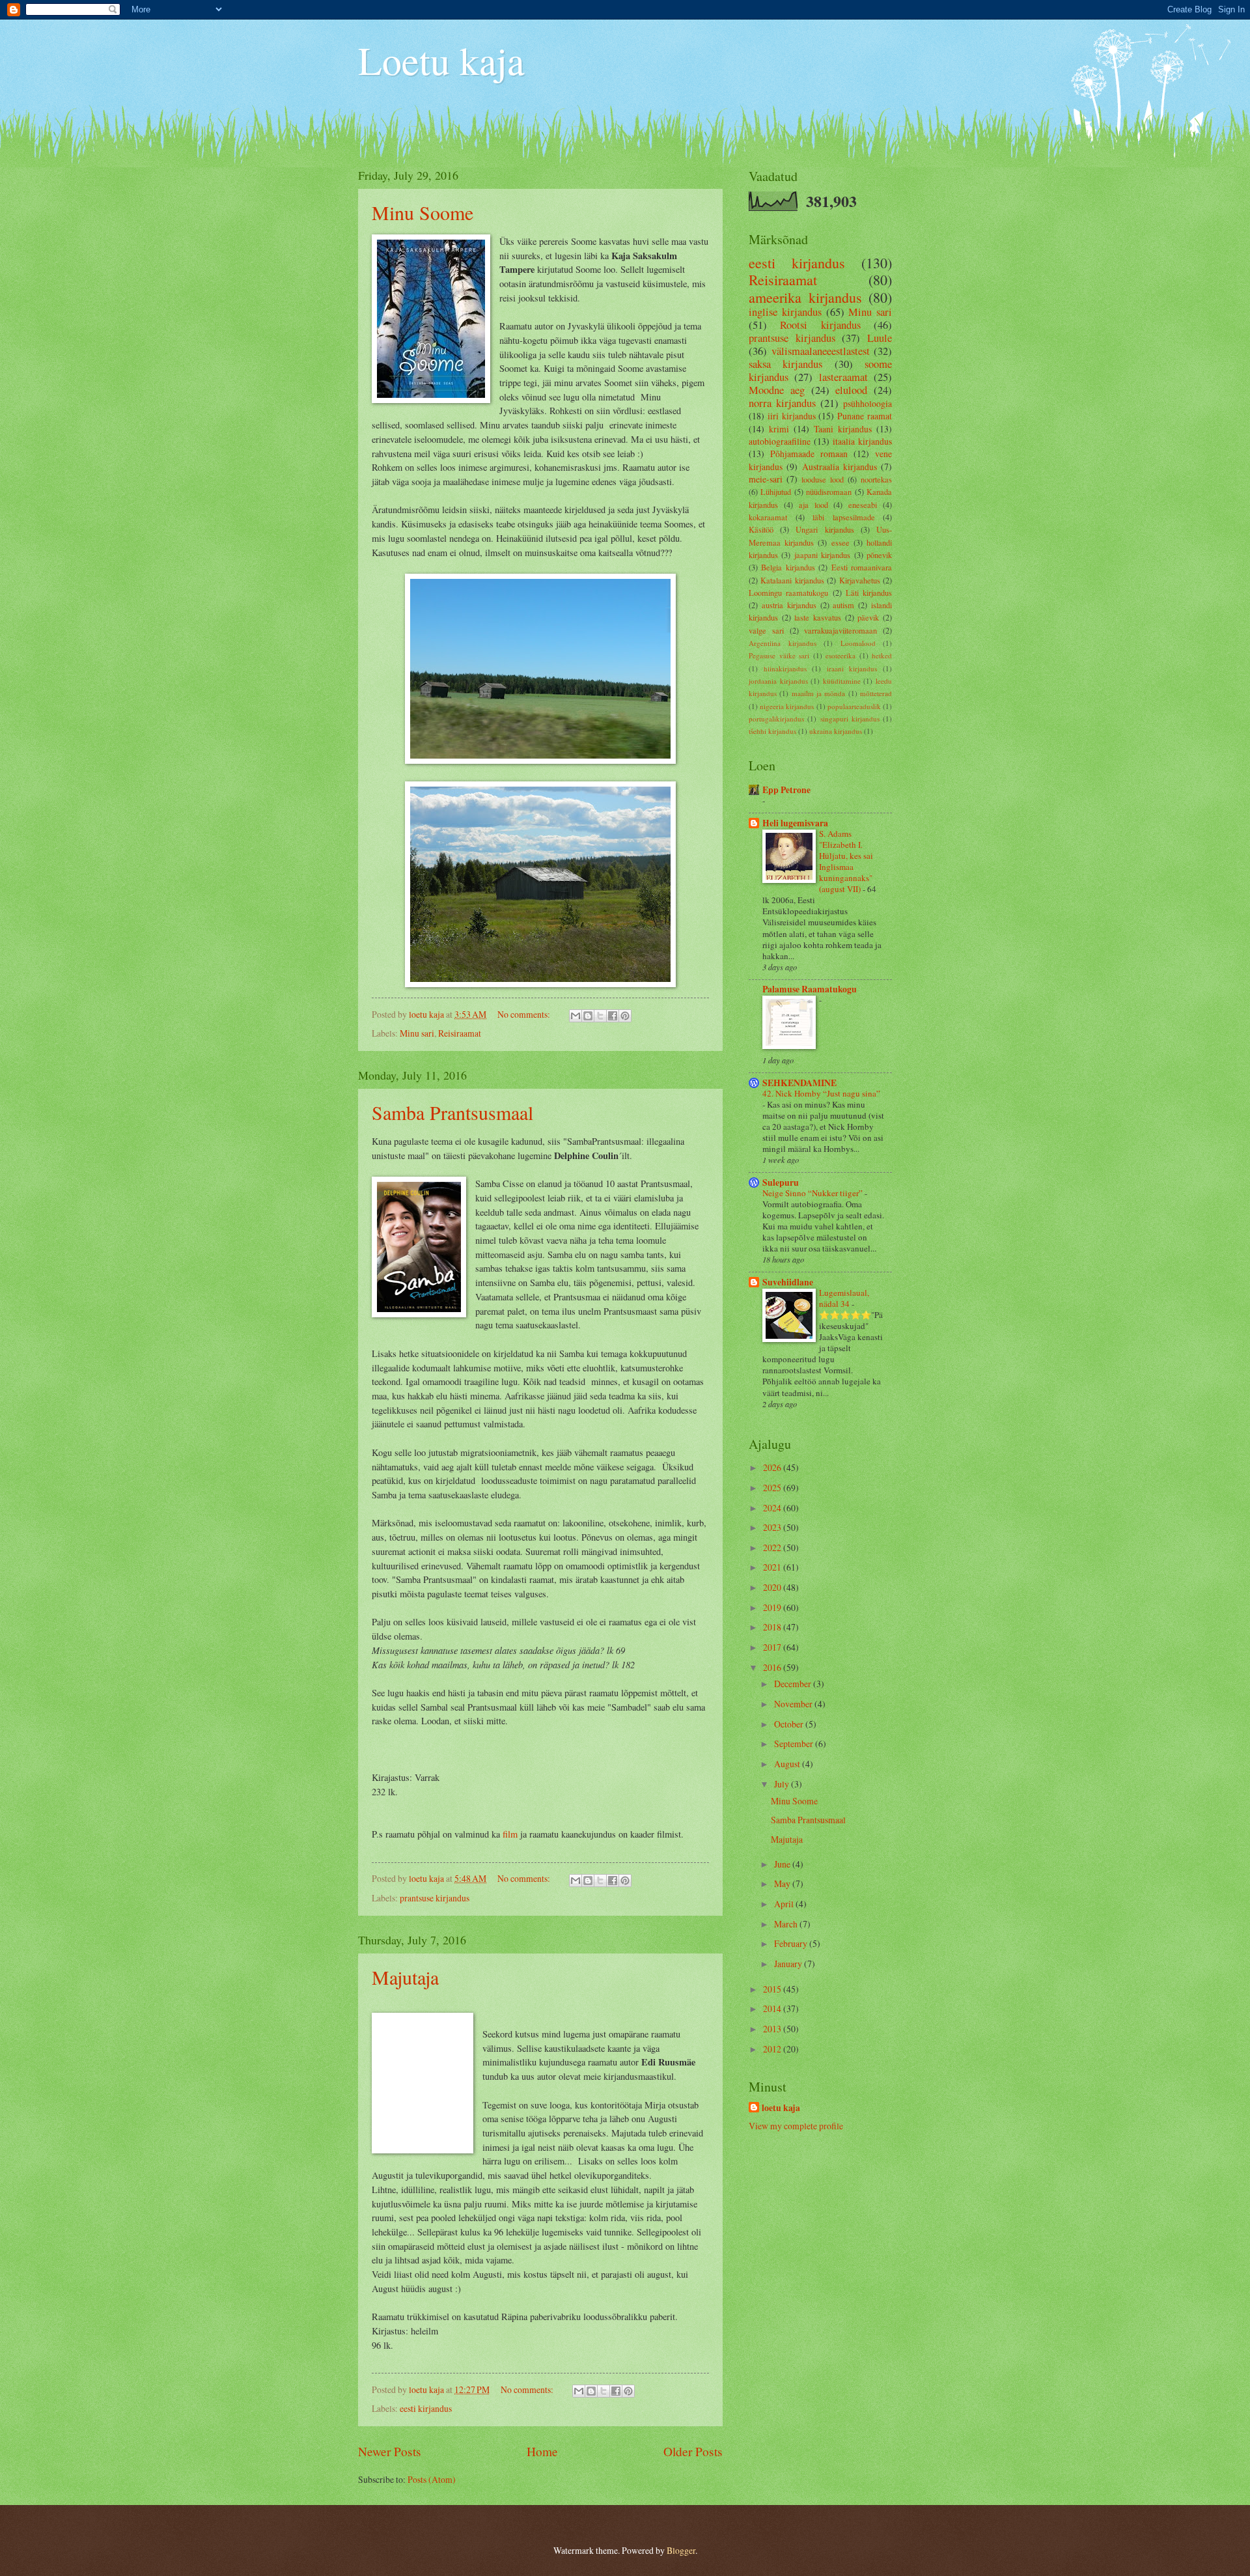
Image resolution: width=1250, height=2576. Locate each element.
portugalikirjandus (776, 719)
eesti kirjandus (426, 2408)
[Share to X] (600, 1016)
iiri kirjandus (792, 416)
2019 (773, 1607)
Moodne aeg (777, 390)
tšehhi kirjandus (772, 731)
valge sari (766, 630)
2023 (773, 1527)
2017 (773, 1647)
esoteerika (840, 655)
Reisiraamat (460, 1033)
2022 (773, 1547)
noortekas (876, 479)
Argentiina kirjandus (783, 643)
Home (542, 2451)
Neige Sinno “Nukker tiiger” (813, 1193)
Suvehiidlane (788, 1282)
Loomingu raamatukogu (788, 593)
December (794, 1684)
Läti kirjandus (869, 593)
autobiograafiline (780, 441)
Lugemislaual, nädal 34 (844, 1298)
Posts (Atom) (432, 2479)
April (785, 1904)
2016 (773, 1667)
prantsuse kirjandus (435, 1898)
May (783, 1883)
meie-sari (766, 479)
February (792, 1943)
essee (840, 542)
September (795, 1743)
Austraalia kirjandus (840, 467)
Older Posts (693, 2451)
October (790, 1724)
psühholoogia (868, 403)
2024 (773, 1508)
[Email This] (576, 1016)
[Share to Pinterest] (625, 1016)
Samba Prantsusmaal (452, 1112)
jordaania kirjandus (778, 681)
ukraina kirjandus (836, 731)
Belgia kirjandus (788, 567)
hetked (882, 655)
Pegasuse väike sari (779, 655)
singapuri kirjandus (850, 719)
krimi (779, 429)
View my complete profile (796, 2126)
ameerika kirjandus (805, 297)
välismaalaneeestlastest (821, 351)
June (783, 1864)
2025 (773, 1488)
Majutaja (405, 1977)
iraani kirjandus (852, 668)
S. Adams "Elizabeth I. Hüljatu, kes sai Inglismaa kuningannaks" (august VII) (846, 861)
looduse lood (823, 479)
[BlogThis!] (588, 1016)
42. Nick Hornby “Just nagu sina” (821, 1093)
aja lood (813, 505)
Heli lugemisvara (795, 823)
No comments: (525, 1014)
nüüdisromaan (829, 492)
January (789, 1964)
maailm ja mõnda (819, 693)
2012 (773, 2049)
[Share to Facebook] (613, 1016)
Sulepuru (781, 1183)
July (783, 1784)
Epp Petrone (786, 790)
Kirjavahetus (860, 580)
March (787, 1924)
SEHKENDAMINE (799, 1083)
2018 (773, 1627)
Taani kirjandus (843, 429)
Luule (880, 338)
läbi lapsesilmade (844, 517)
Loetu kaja (441, 60)
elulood (851, 390)
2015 (773, 1989)
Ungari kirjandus (825, 529)
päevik (868, 617)
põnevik (879, 555)
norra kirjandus (782, 403)
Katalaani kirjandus (792, 580)
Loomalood (858, 643)
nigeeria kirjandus (787, 706)
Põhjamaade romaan (809, 454)
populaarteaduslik (854, 706)
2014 (773, 2009)
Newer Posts (390, 2451)
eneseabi (863, 505)
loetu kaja (781, 2108)
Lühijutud (776, 492)
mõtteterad (876, 693)
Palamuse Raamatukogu (810, 989)
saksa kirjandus (785, 364)
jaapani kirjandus (822, 555)
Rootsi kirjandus (820, 325)
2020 (773, 1587)
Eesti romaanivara (862, 567)
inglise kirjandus (785, 312)
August (788, 1764)
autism (843, 605)
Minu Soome (423, 212)
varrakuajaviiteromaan (840, 630)
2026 (773, 1467)
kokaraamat (768, 517)
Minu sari (417, 1033)
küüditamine (842, 681)
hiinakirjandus (785, 668)
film (510, 1834)
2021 (773, 1567)
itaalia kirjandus (862, 441)
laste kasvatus (818, 617)
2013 (773, 2029)
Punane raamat (865, 416)
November (794, 1704)
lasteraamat (843, 377)
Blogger (681, 2550)
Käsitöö (761, 529)
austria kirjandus (789, 605)
